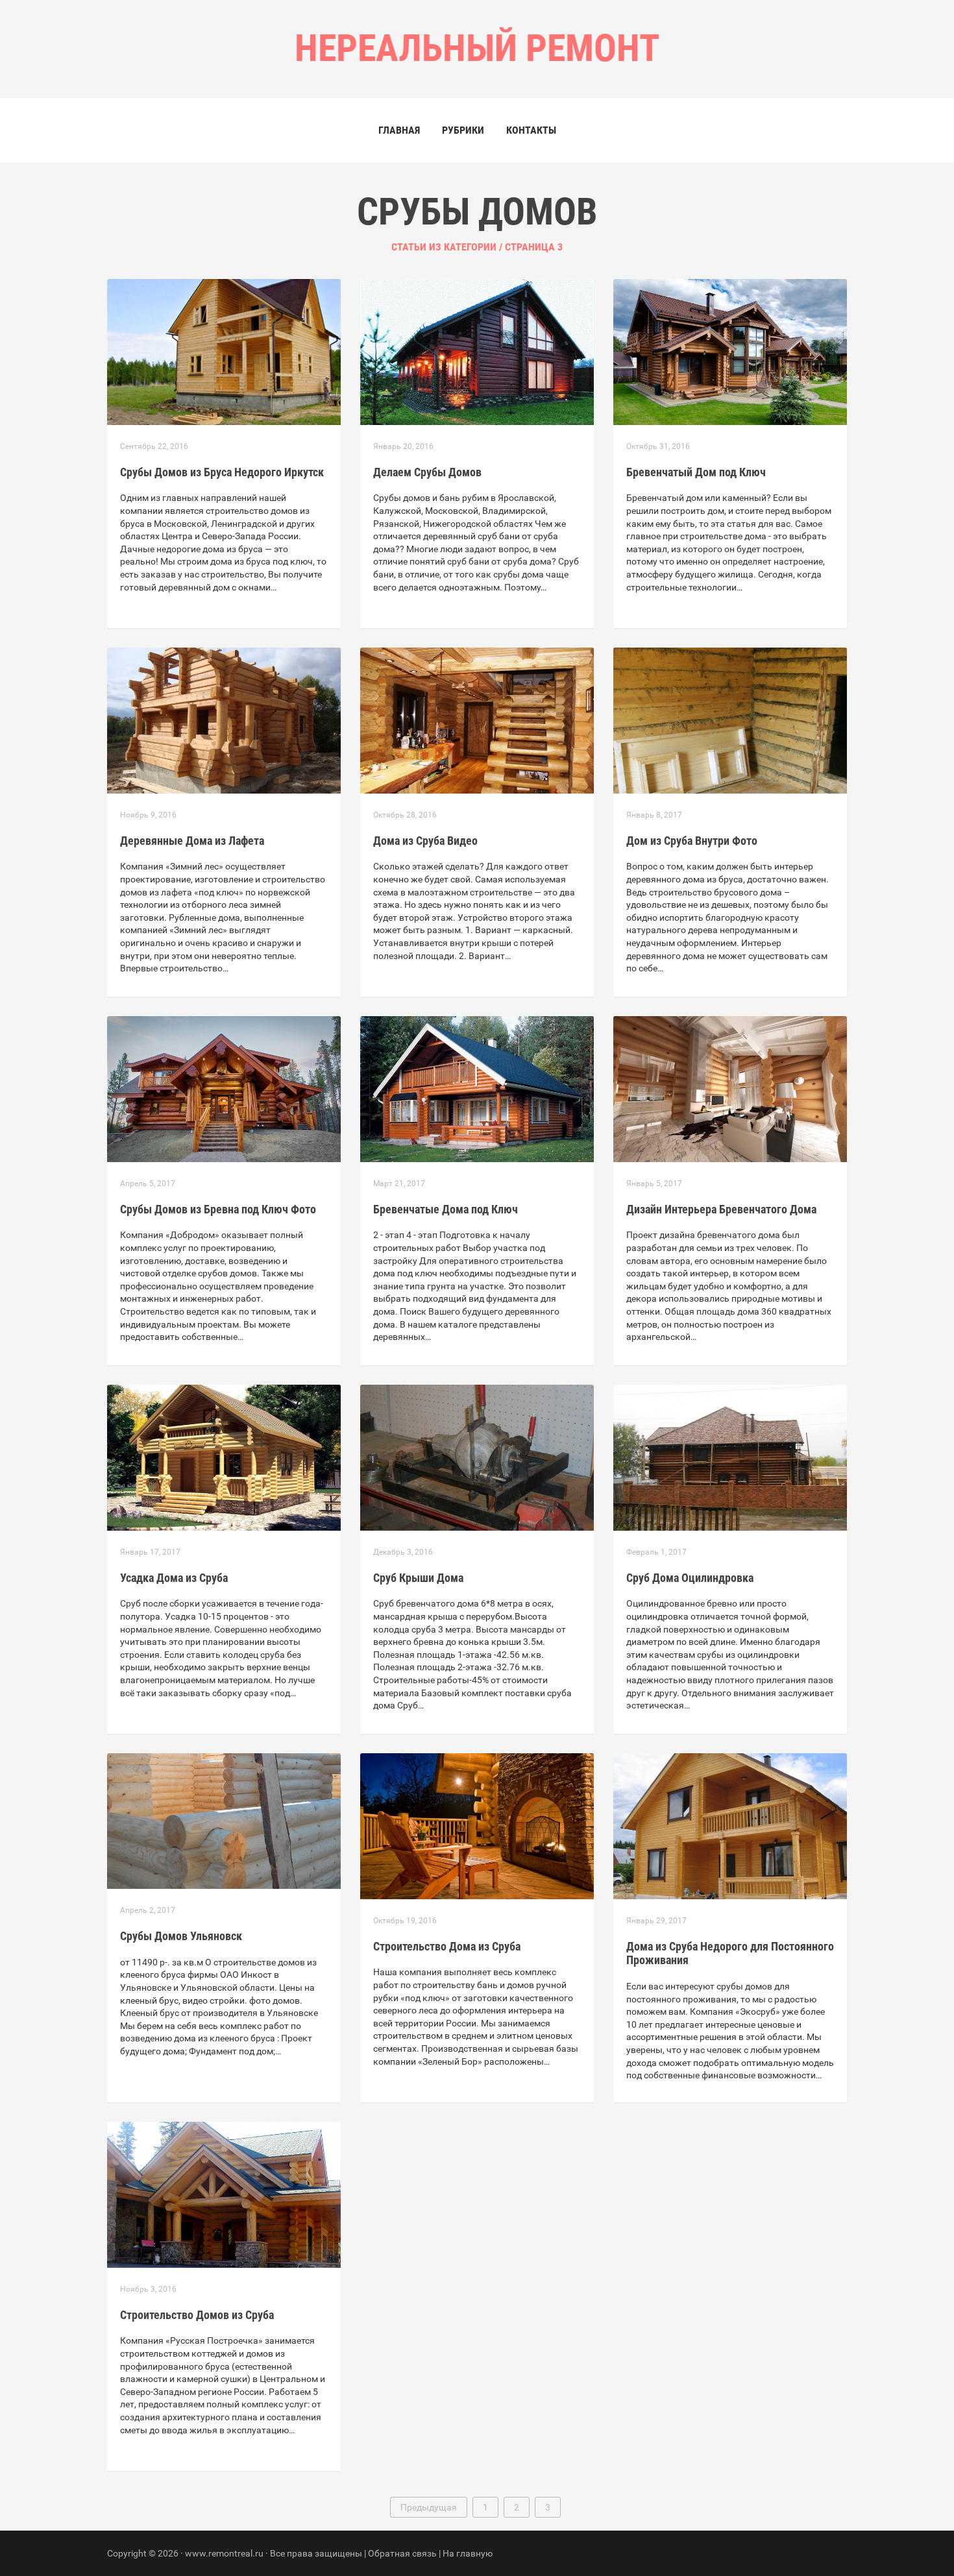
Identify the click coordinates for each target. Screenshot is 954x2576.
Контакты (531, 130)
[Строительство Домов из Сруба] (224, 2194)
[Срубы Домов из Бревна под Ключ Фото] (224, 1088)
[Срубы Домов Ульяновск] (224, 1820)
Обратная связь (402, 2553)
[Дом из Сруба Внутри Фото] (730, 720)
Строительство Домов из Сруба (197, 2315)
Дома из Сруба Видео (425, 841)
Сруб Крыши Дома (418, 1578)
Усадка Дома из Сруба (174, 1578)
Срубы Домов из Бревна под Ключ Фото (218, 1209)
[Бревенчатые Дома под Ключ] (477, 1088)
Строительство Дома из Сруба (447, 1946)
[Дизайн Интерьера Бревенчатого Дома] (730, 1088)
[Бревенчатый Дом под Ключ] (730, 351)
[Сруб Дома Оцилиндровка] (730, 1457)
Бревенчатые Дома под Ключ (446, 1209)
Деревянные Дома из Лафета (192, 841)
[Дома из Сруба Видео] (477, 720)
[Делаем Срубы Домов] (477, 351)
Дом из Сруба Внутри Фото (692, 841)
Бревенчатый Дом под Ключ (696, 472)
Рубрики (463, 130)
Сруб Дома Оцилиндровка (690, 1578)
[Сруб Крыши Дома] (477, 1457)
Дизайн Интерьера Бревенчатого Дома (721, 1209)
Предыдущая (429, 2507)
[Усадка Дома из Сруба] (224, 1457)
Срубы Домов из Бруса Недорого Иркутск (222, 472)
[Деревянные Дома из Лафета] (224, 720)
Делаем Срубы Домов (427, 472)
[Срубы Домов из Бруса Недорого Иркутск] (224, 351)
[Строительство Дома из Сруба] (477, 1825)
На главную (468, 2553)
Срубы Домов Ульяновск (181, 1936)
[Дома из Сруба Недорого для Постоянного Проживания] (730, 1825)
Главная (399, 130)
